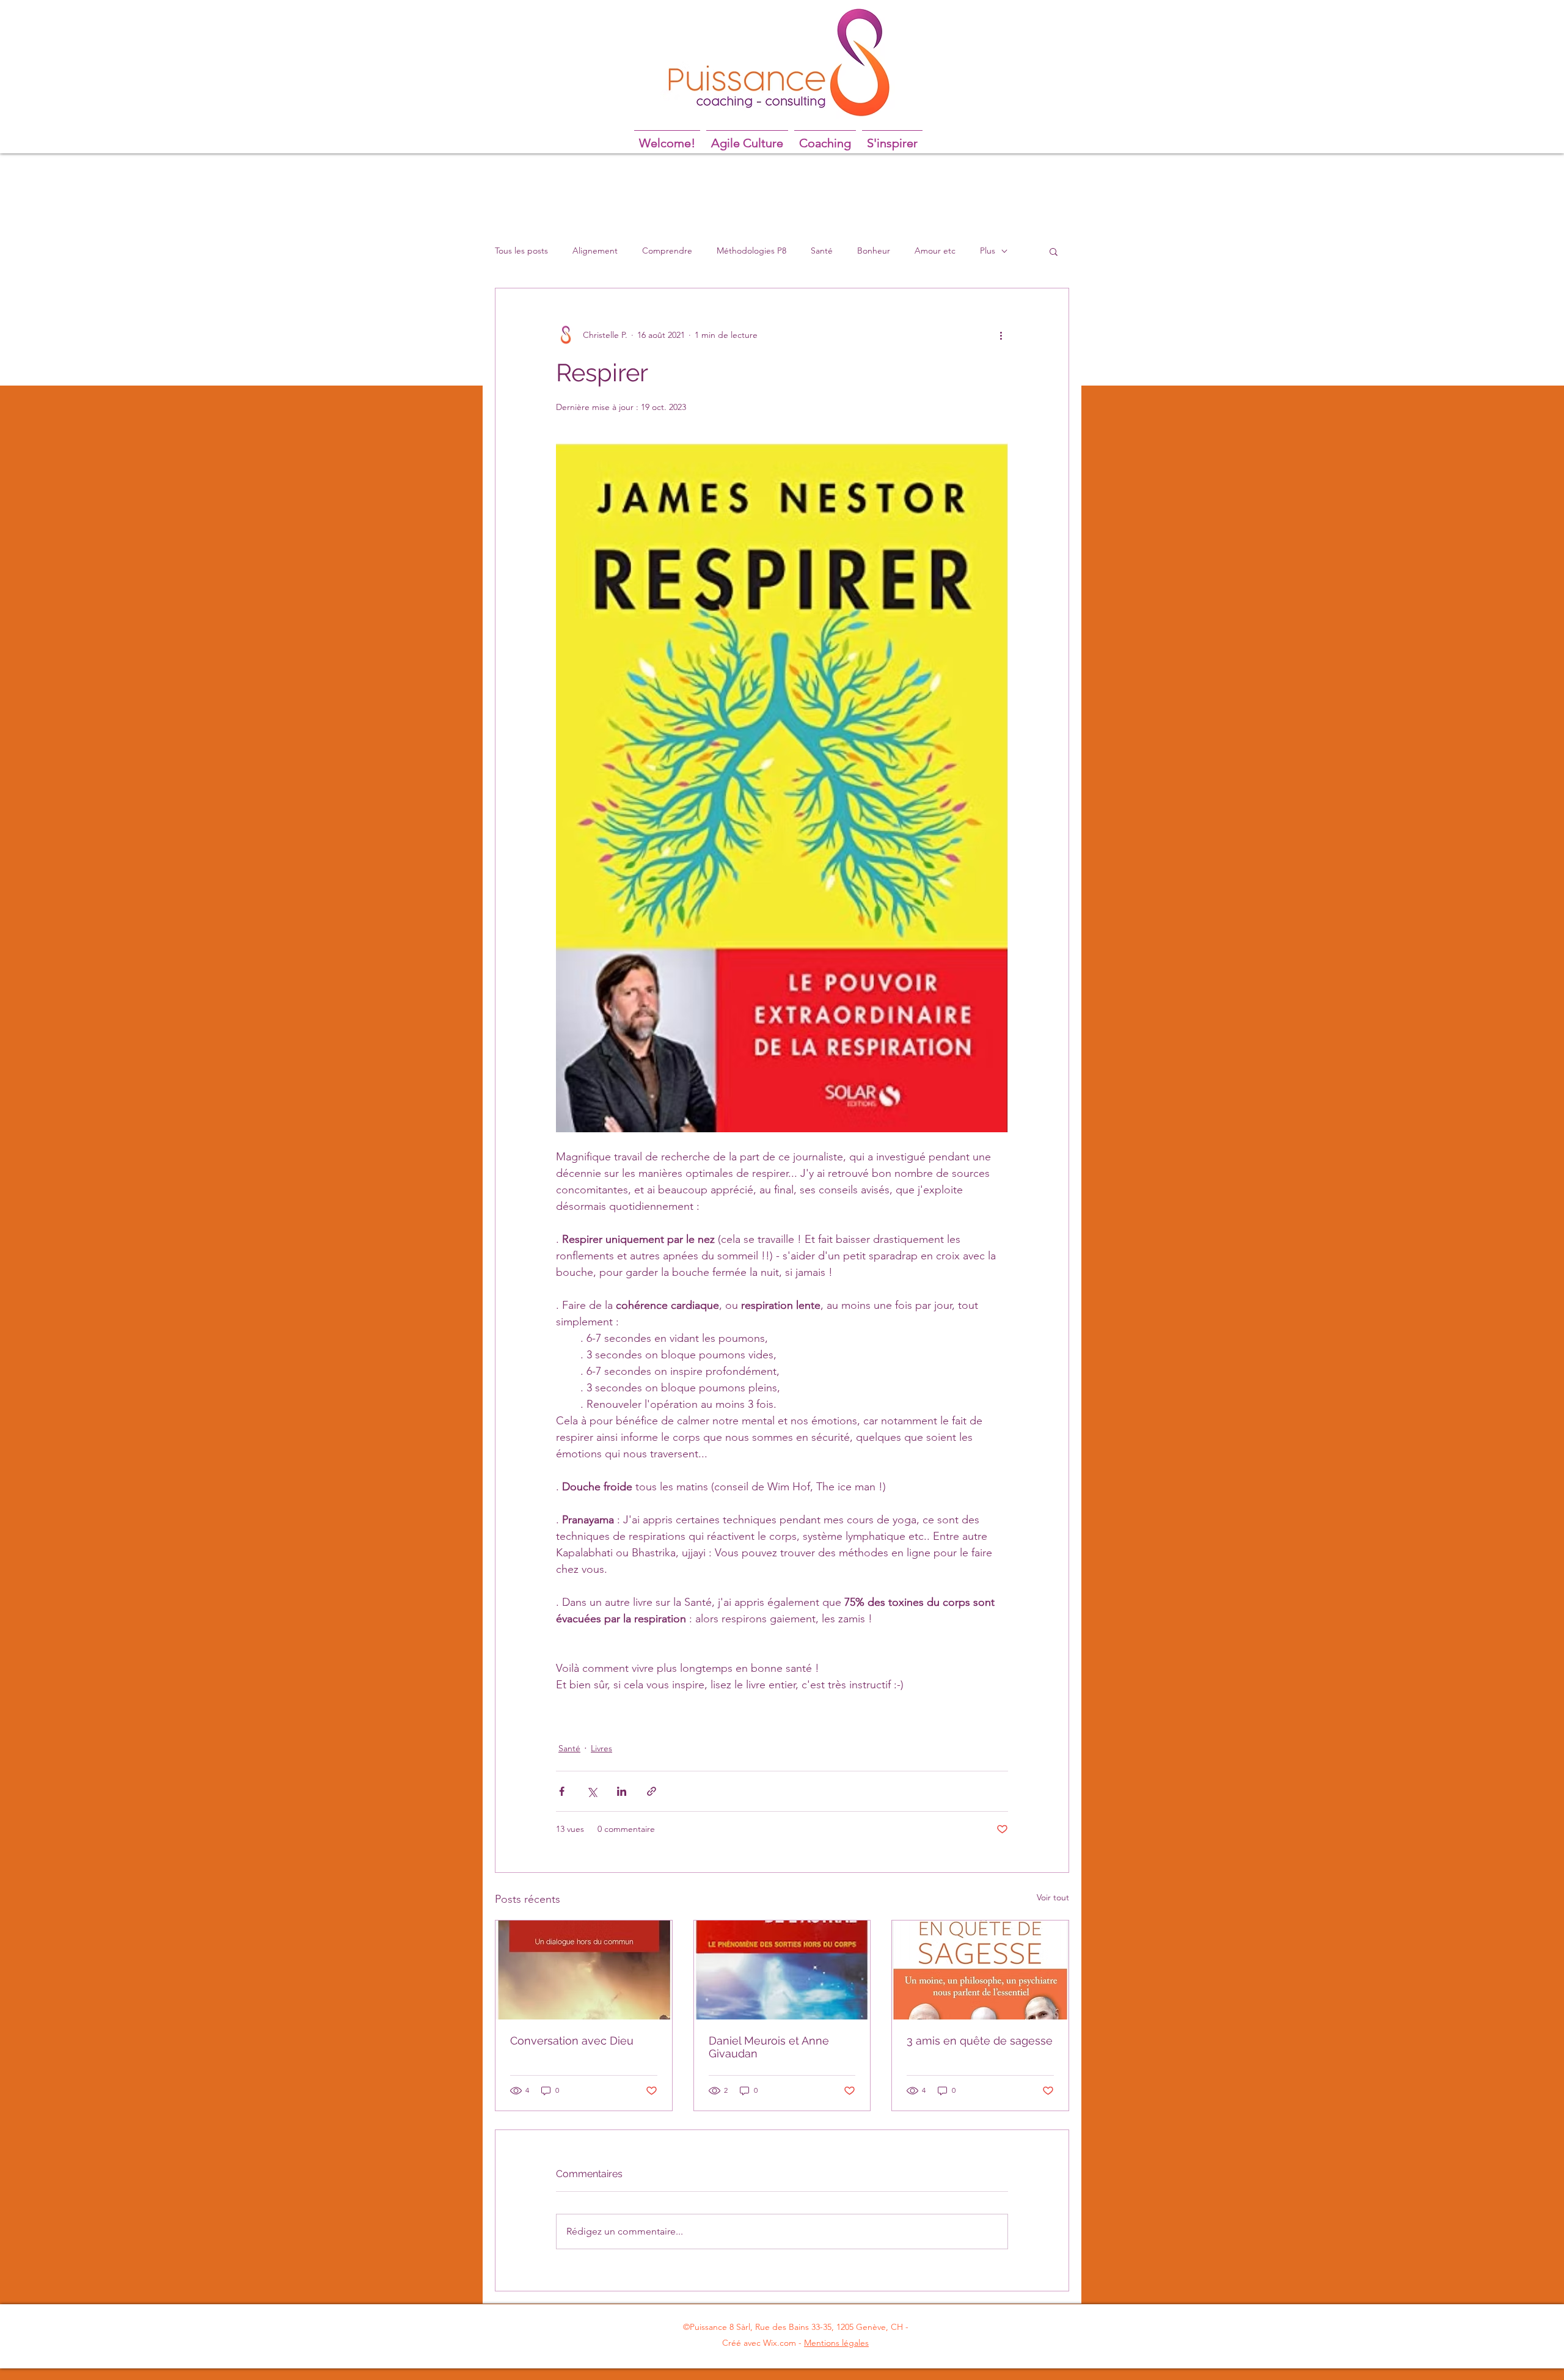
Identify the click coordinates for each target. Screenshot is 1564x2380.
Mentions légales (836, 2343)
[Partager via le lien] (652, 1791)
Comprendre (667, 251)
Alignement (595, 251)
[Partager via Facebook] (562, 1791)
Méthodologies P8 (751, 251)
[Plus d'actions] (1001, 335)
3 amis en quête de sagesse (980, 2041)
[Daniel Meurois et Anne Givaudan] (782, 1970)
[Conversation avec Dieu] (584, 1970)
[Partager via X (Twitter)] (592, 1791)
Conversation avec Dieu (572, 2041)
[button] (1054, 251)
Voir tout (1053, 1897)
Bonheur (874, 251)
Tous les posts (521, 251)
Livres (601, 1748)
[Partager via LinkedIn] (622, 1791)
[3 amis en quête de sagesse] (980, 1970)
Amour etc (935, 251)
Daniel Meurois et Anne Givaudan (769, 2047)
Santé (822, 251)
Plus (988, 251)
